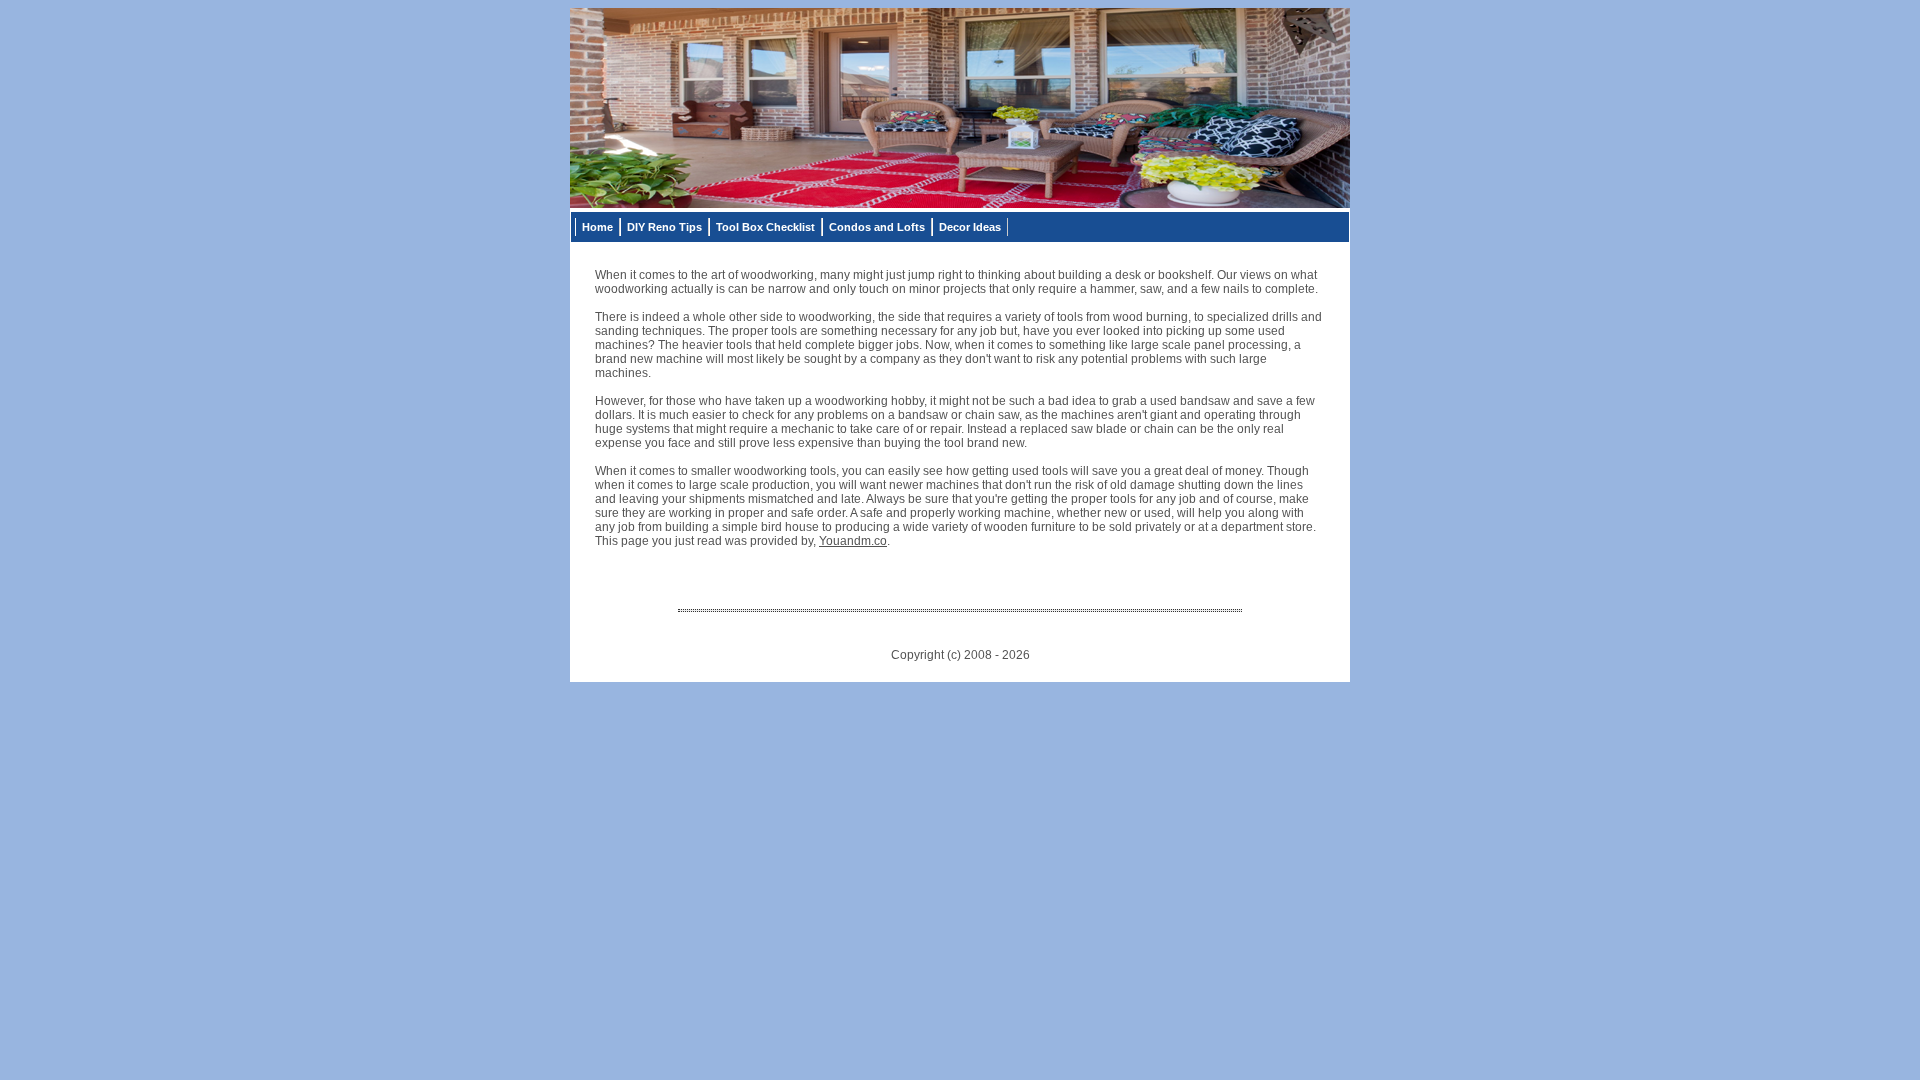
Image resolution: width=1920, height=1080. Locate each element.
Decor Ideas (970, 227)
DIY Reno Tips (664, 227)
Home (597, 227)
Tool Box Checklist (765, 227)
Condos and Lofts (877, 227)
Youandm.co (853, 541)
